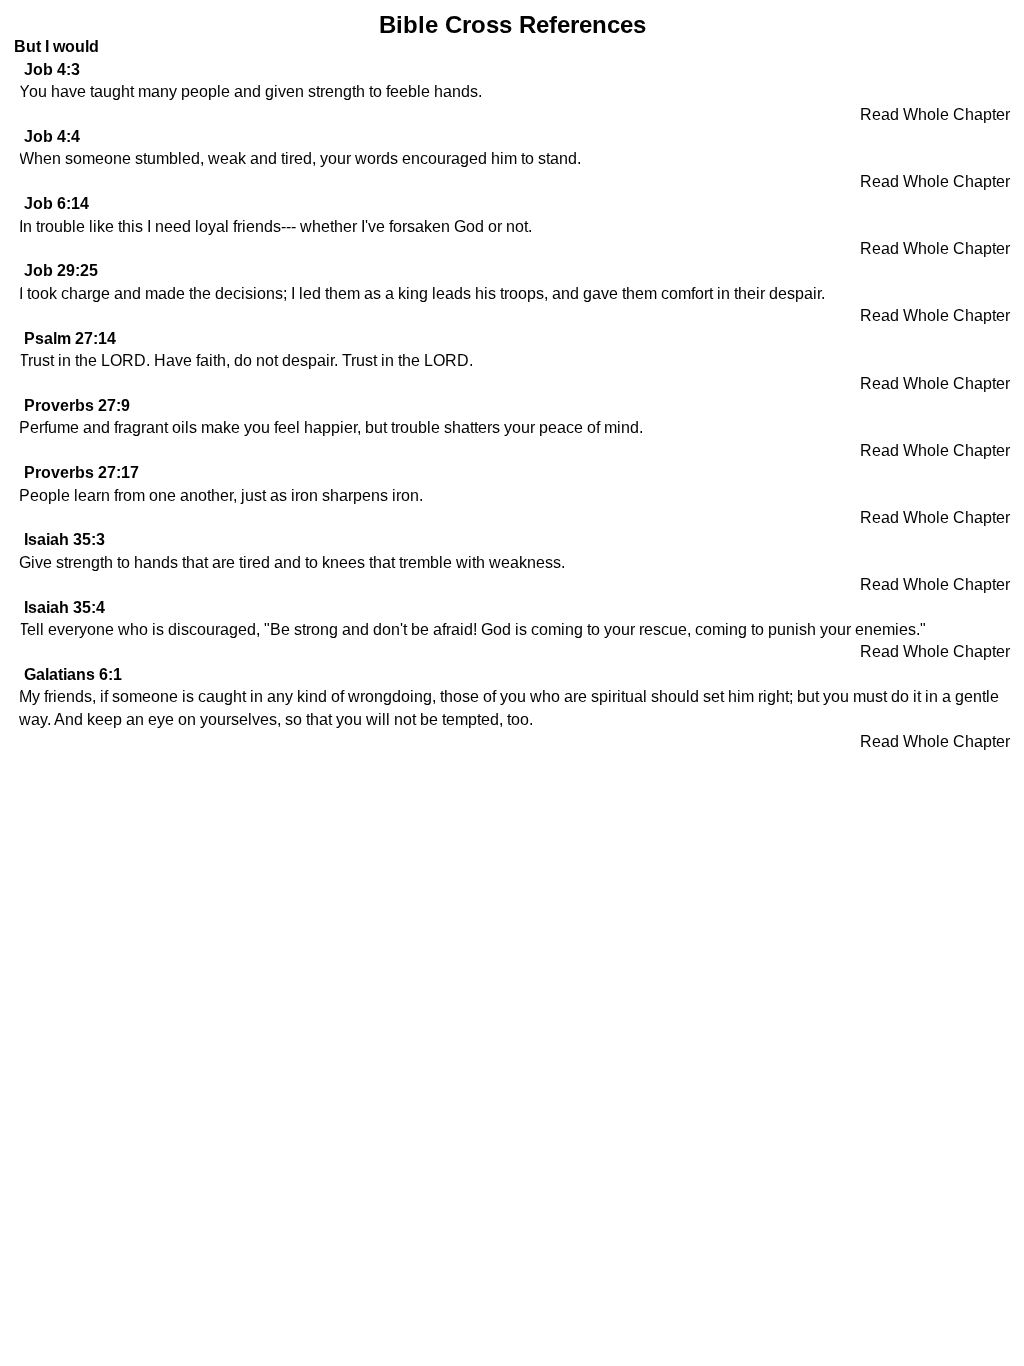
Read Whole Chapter (935, 114)
